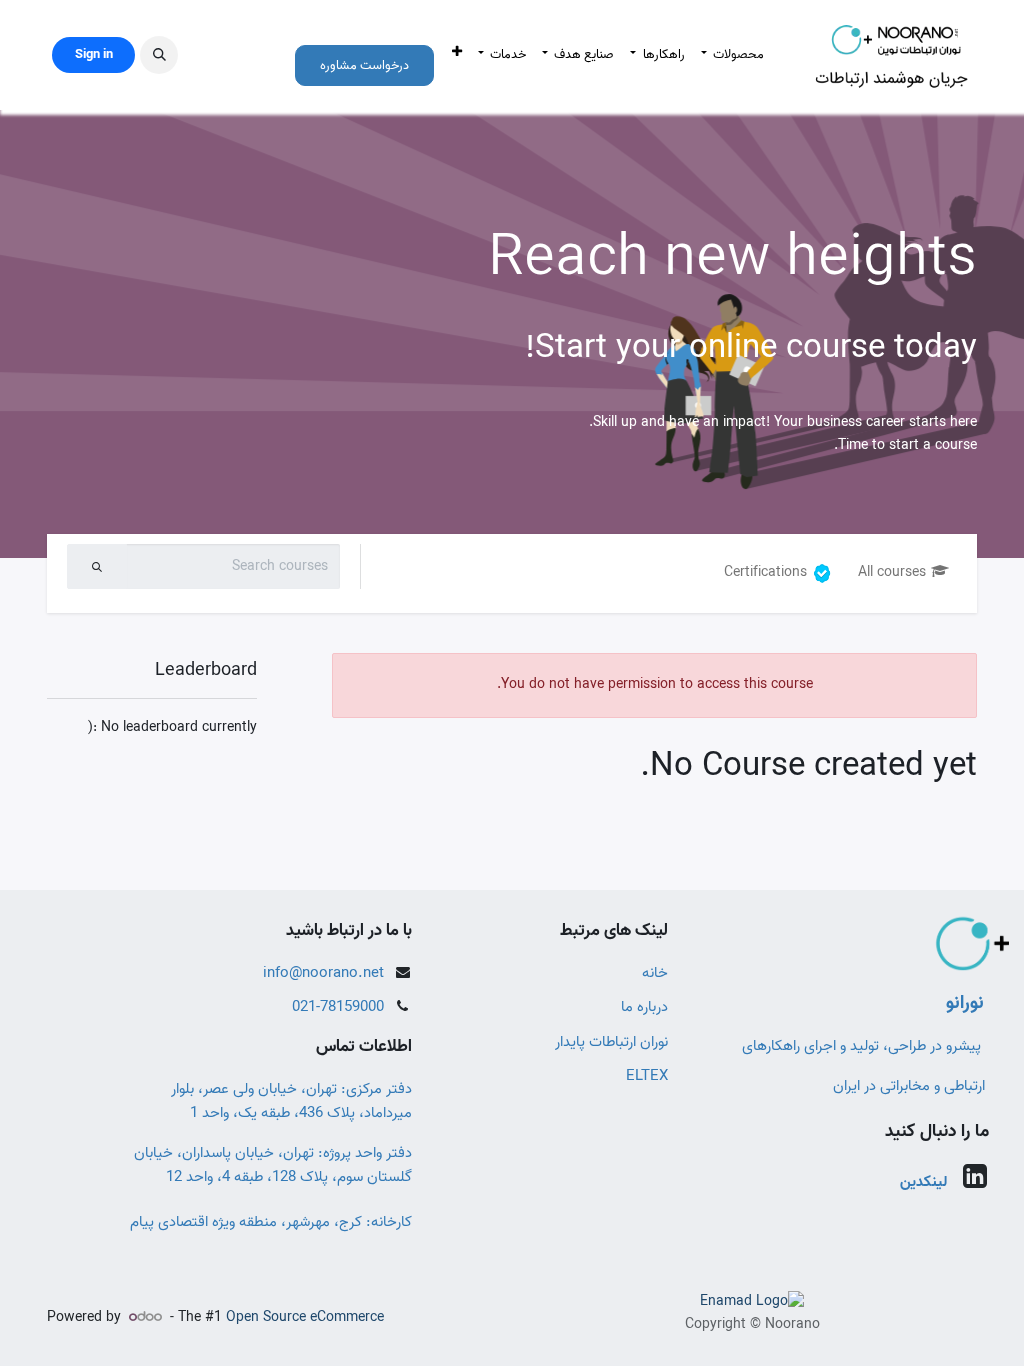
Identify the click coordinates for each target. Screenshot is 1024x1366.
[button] (159, 55)
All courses (892, 572)
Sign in (94, 54)
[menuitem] (732, 55)
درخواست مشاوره (364, 65)
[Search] (97, 566)
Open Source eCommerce (305, 1317)
